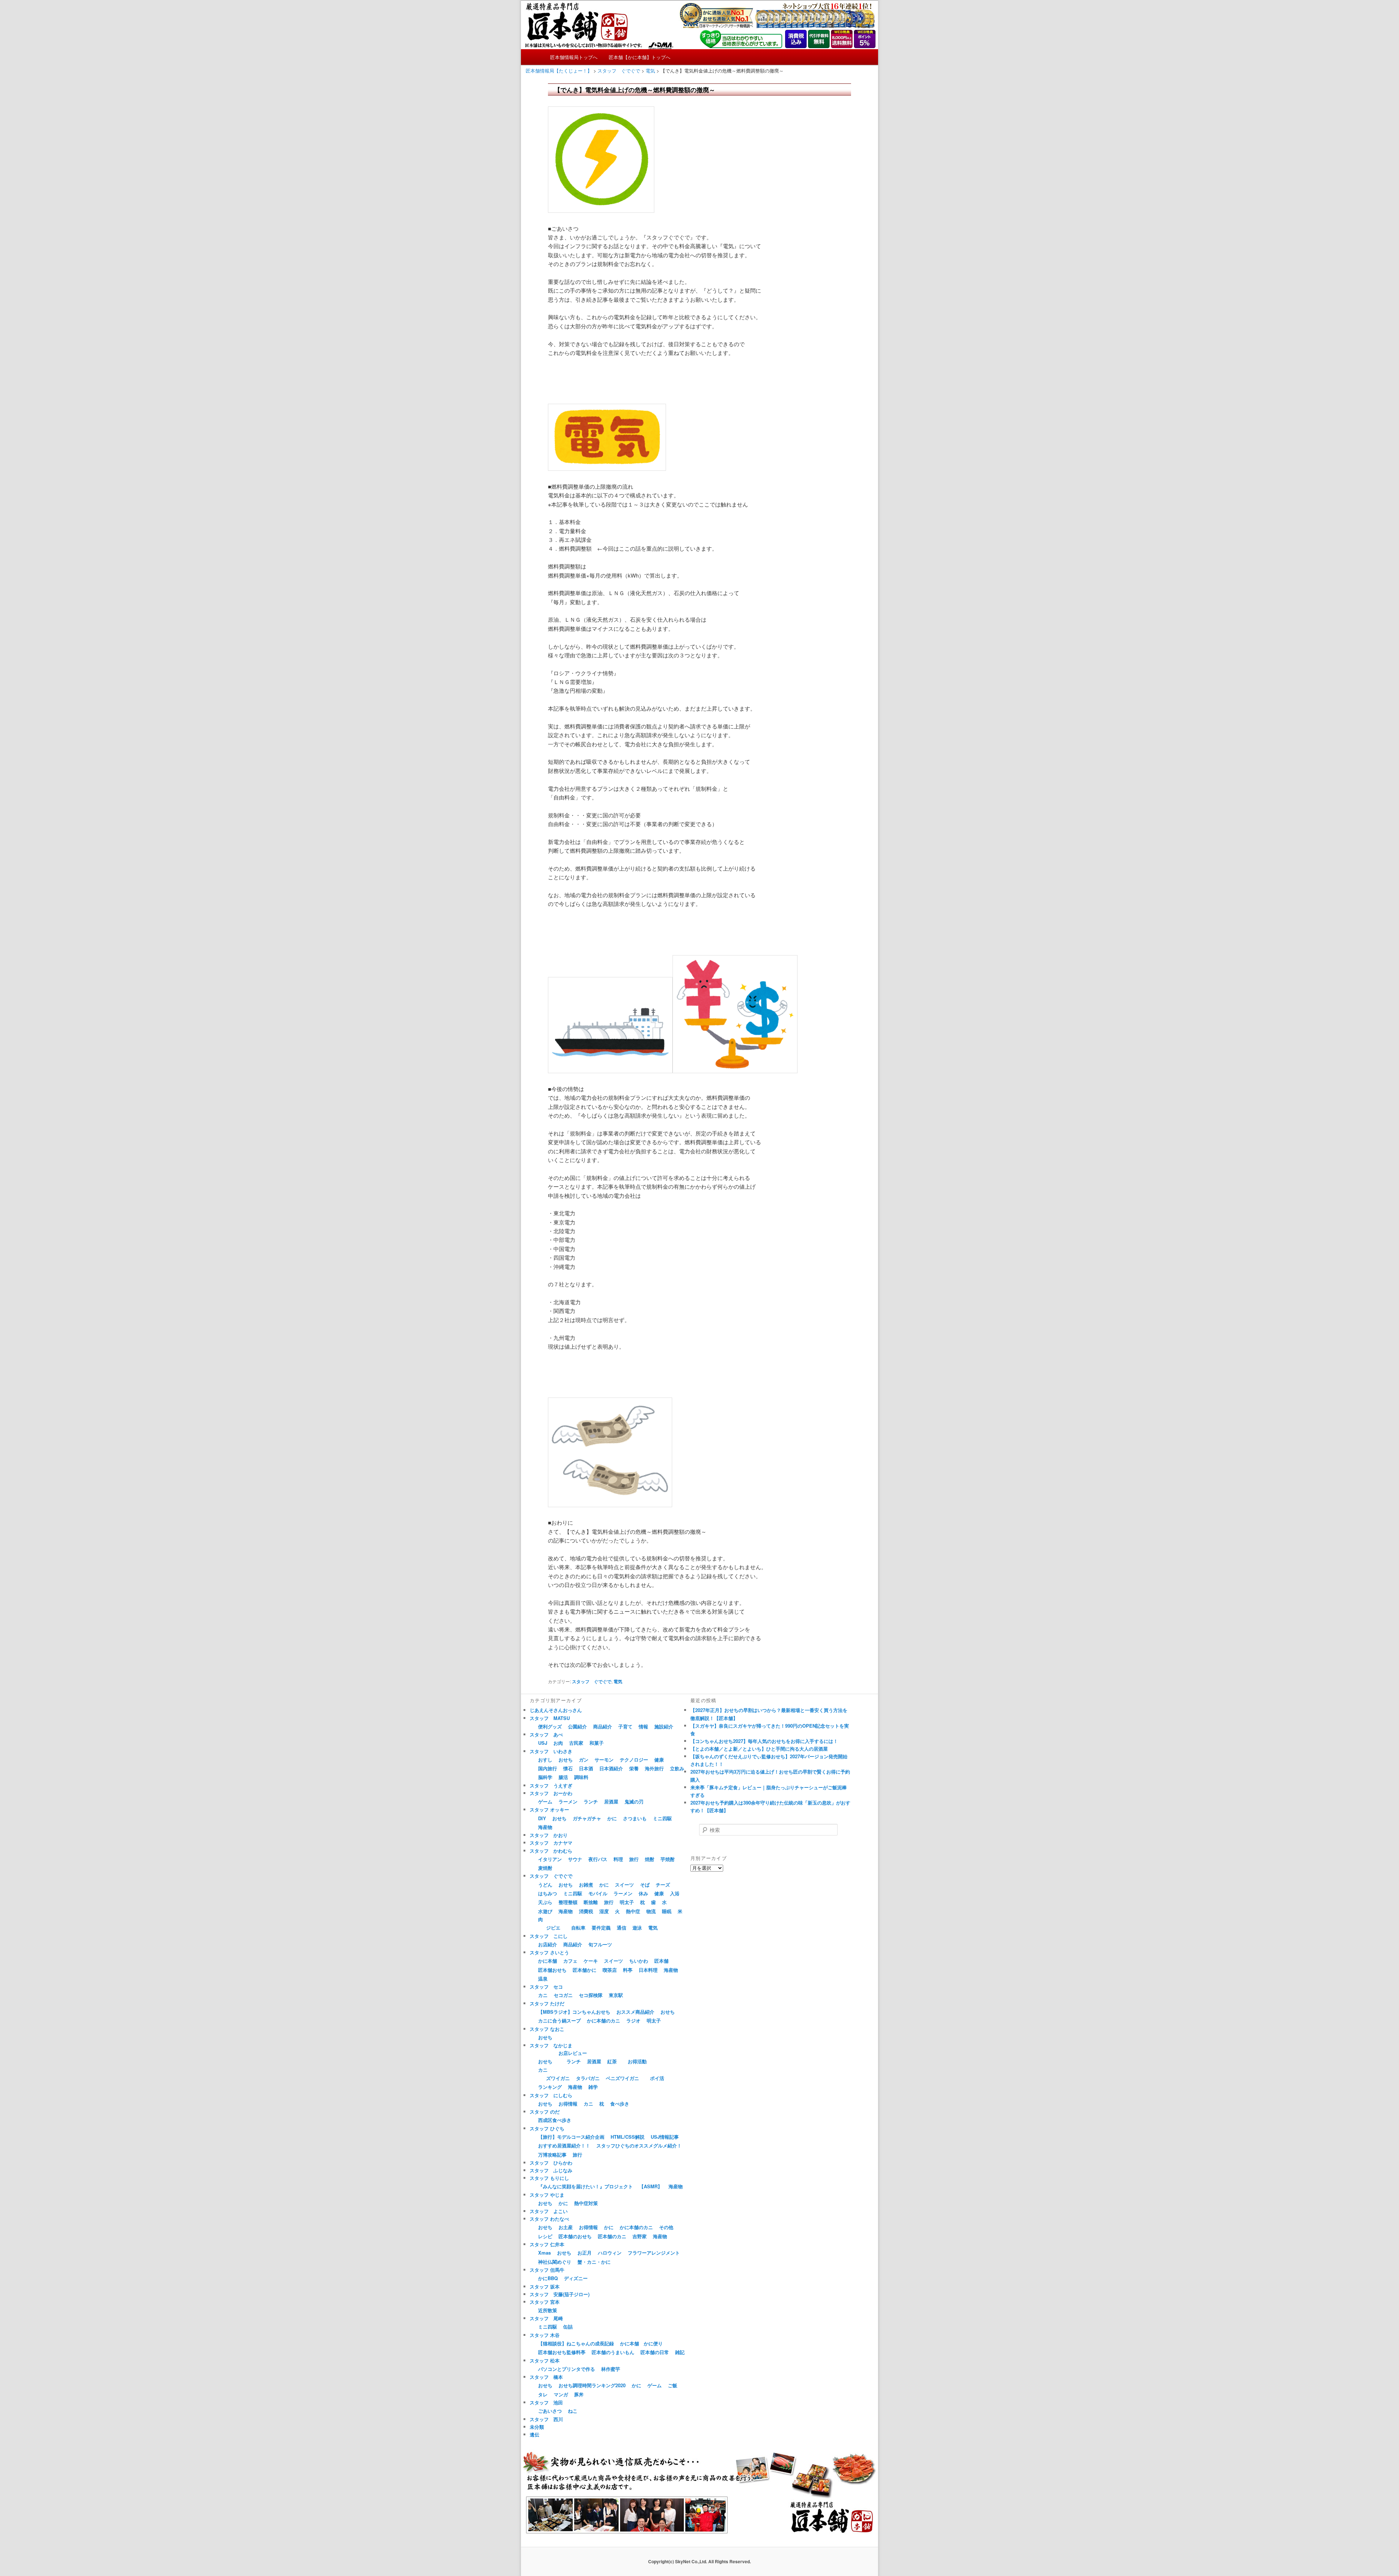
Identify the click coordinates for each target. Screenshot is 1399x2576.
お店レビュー (573, 2053)
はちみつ (548, 1893)
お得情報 (568, 2104)
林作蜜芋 (611, 2369)
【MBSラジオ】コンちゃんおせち (574, 2012)
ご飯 (673, 2385)
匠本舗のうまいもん (613, 2352)
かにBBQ (548, 2278)
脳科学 (545, 1777)
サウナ (575, 1859)
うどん (545, 1885)
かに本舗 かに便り (641, 2343)
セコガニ (563, 1995)
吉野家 (640, 2236)
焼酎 (650, 1859)
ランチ (591, 1801)
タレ (543, 2394)
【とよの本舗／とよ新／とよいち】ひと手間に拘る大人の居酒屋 (759, 1749)
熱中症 (633, 1911)
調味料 (581, 1777)
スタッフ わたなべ (549, 2219)
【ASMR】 (651, 2186)
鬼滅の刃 (634, 1801)
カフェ (570, 1961)
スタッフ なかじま (551, 2045)
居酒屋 (611, 1801)
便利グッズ (550, 1726)
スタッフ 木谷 (545, 2335)
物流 (651, 1911)
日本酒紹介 (611, 1768)
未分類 (537, 2427)
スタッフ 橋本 (546, 2377)
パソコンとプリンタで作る (567, 2369)
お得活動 (637, 2061)
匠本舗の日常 (655, 2352)
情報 (643, 1726)
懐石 (568, 1768)
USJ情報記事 (665, 2137)
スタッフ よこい (549, 2211)
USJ (543, 1743)
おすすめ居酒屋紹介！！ (564, 2145)
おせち (566, 1760)
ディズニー (576, 2278)
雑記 (680, 2352)
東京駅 (616, 1995)
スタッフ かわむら (551, 1851)
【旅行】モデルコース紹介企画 (571, 2137)
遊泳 (637, 1928)
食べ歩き (620, 2104)
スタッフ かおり (549, 1835)
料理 (618, 1859)
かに (612, 1818)
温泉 (543, 1979)
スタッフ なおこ (547, 2029)
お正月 (585, 2253)
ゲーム (545, 1801)
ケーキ (591, 1961)
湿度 (604, 1911)
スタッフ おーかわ (551, 1793)
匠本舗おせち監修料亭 (562, 2352)
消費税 (586, 1911)
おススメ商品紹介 (635, 2012)
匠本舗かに (585, 1970)
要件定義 (601, 1928)
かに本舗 (548, 1961)
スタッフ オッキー (549, 1809)
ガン (584, 1760)
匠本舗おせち (552, 1970)
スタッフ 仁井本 (547, 2244)
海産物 (545, 1827)
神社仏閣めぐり (555, 2262)
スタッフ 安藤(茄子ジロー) (560, 2294)
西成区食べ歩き (555, 2120)
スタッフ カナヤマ (551, 1843)
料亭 (628, 1970)
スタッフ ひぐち (547, 2128)
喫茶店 (610, 1970)
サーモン (604, 1760)
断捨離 (591, 1902)
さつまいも (635, 1818)
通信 (622, 1928)
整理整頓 (568, 1902)
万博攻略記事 (552, 2155)
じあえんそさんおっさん (556, 1710)
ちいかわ (639, 1961)
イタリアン (550, 1859)
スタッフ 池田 (546, 2402)
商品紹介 (603, 1726)
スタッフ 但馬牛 (547, 2270)
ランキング (550, 2087)
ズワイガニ (558, 2078)
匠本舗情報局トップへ (574, 57)
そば (645, 1885)
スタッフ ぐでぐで (592, 1681)
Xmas (544, 2253)
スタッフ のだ (545, 2112)
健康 (659, 1760)
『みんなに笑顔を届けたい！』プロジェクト (585, 2186)
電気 (618, 1681)
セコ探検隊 (591, 1995)
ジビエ (553, 1928)
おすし (545, 1760)
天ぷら (545, 1902)
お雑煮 (586, 1885)
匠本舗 (661, 1961)
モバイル (598, 1893)
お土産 (566, 2227)
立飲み (677, 1768)
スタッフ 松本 (545, 2360)
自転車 (578, 1928)
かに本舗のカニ (604, 2020)
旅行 (634, 1859)
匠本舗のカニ (612, 2236)
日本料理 (648, 1970)
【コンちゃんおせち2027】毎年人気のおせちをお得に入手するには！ (764, 1741)
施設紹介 (664, 1726)
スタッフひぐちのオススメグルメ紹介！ (639, 2145)
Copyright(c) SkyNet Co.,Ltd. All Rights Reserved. (699, 2561)
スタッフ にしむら (551, 2095)
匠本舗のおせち (575, 2236)
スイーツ (624, 1885)
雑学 (593, 2087)
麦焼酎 (545, 1868)
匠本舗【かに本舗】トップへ (640, 57)
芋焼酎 (668, 1859)
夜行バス (598, 1859)
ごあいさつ (550, 2411)
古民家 (576, 1743)
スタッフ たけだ (547, 2003)
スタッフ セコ (546, 1987)
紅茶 (612, 2061)
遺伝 (534, 2434)
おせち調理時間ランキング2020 (592, 2385)
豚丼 (579, 2394)
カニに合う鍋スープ (559, 2020)
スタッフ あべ (546, 1734)
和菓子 (597, 1743)
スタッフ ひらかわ (551, 2163)
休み (643, 1893)
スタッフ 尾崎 (546, 2318)
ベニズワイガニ (622, 2078)
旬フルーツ (600, 1944)
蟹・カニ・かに (594, 2262)
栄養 (634, 1768)
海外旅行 (654, 1768)
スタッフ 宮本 (545, 2302)
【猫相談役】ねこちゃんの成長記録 (576, 2343)
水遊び (545, 1911)
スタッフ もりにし (549, 2178)
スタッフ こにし (549, 1936)
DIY (542, 1818)
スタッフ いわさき (551, 1751)
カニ (543, 1995)
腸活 (563, 1777)
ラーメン (568, 1801)
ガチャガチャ (587, 1818)
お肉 (558, 1743)
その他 (666, 2227)
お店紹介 (548, 1944)
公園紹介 (577, 1726)
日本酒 (586, 1768)
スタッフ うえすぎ (551, 1785)
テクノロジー (634, 1760)
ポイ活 (657, 2078)
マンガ (561, 2394)
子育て (625, 1726)
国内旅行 (548, 1768)
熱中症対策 (586, 2203)
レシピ (545, 2236)
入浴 (675, 1893)
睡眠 (667, 1911)
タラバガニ (588, 2078)
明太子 (627, 1902)
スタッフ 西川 (546, 2419)
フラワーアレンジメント (654, 2253)
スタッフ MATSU (550, 1718)
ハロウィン (610, 2253)
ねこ (573, 2411)
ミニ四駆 (662, 1818)
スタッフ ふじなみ (551, 2170)
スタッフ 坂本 (545, 2286)
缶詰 (568, 2327)
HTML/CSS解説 (628, 2137)
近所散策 (548, 2310)
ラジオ (633, 2020)
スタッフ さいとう (549, 1952)
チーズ (663, 1885)
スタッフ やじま (547, 2195)
